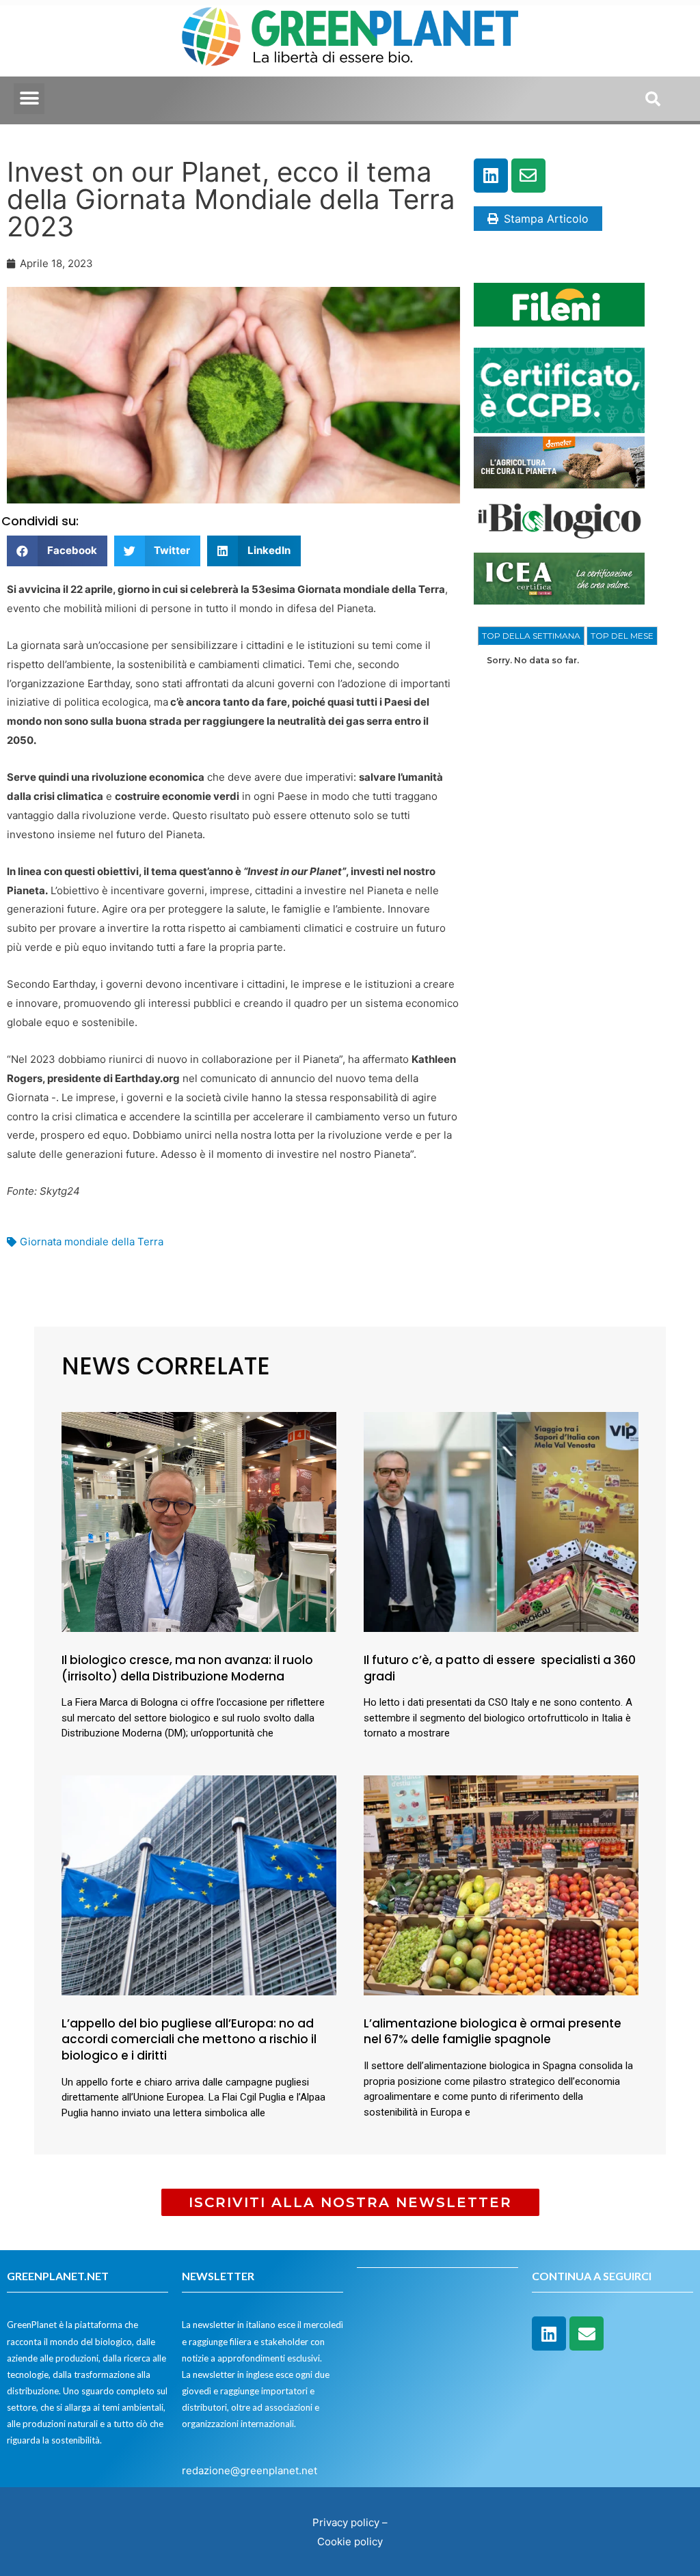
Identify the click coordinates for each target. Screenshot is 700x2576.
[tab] (531, 636)
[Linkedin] (491, 176)
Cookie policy (350, 2542)
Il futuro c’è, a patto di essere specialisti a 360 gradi (500, 1668)
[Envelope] (528, 176)
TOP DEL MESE (622, 636)
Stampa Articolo (546, 219)
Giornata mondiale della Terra (92, 1242)
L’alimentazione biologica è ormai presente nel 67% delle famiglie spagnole (493, 2032)
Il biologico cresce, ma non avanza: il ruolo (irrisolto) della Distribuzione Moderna (187, 1668)
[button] (29, 99)
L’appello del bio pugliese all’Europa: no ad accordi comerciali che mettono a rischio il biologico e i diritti (189, 2040)
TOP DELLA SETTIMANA (531, 636)
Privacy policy (346, 2522)
